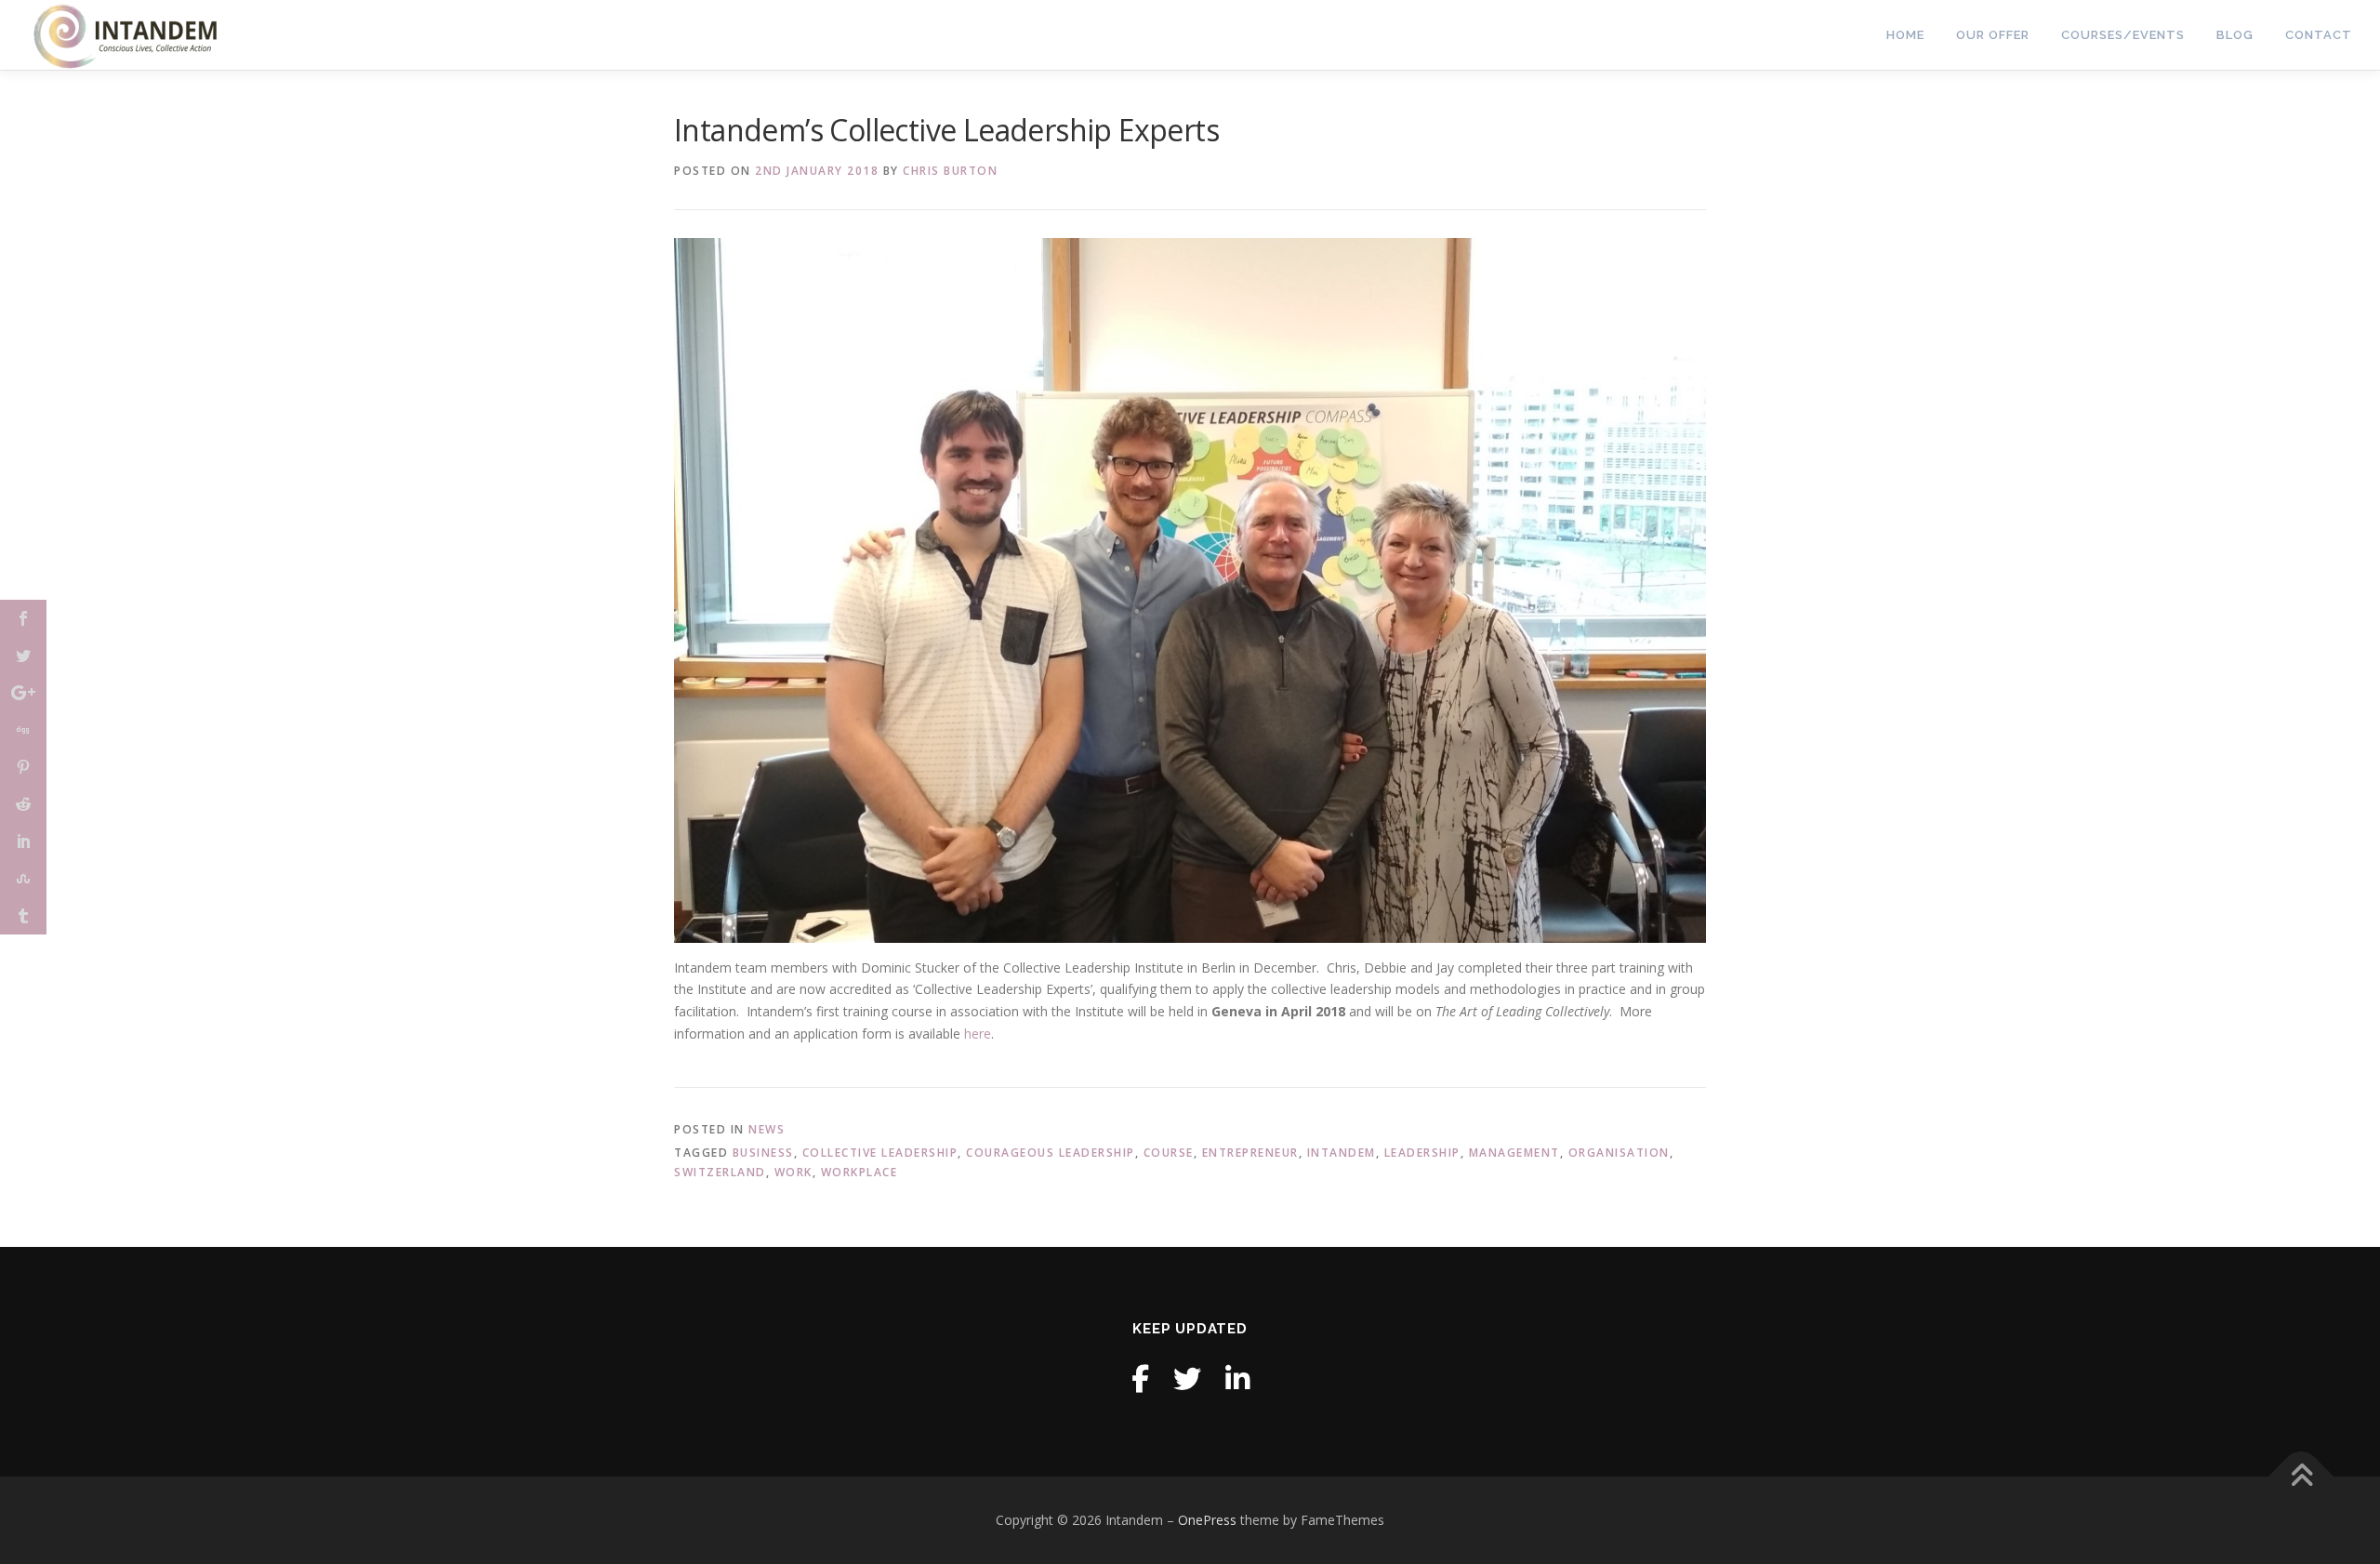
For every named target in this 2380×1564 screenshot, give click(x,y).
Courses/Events (2123, 35)
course (1169, 1153)
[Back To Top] (2301, 1477)
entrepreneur (1250, 1153)
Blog (2235, 35)
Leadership (1422, 1153)
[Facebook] (1140, 1378)
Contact (2319, 35)
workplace (859, 1172)
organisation (1619, 1153)
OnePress (1207, 1520)
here (978, 1034)
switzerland (720, 1172)
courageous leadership (1051, 1153)
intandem (1342, 1153)
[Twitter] (1187, 1378)
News (767, 1129)
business (763, 1153)
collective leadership (880, 1153)
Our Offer (1993, 35)
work (793, 1172)
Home (1905, 35)
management (1514, 1153)
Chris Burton (950, 171)
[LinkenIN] (1237, 1378)
